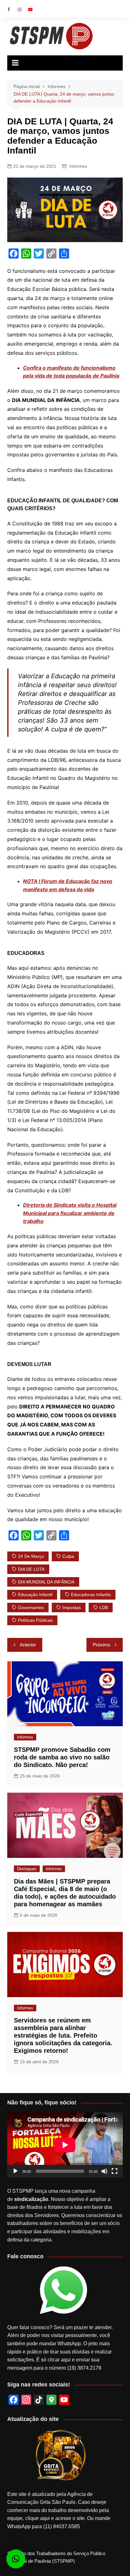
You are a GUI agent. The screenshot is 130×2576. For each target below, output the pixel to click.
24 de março (31, 1556)
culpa (68, 1556)
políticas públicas (35, 1620)
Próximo (101, 1645)
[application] (65, 2145)
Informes (78, 166)
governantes (31, 1608)
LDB (104, 1608)
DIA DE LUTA (31, 1569)
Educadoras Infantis (91, 1595)
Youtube (30, 9)
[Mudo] (104, 2171)
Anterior (28, 1645)
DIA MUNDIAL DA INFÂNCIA (46, 1582)
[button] (16, 2559)
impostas (72, 1608)
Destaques (27, 1869)
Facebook (9, 9)
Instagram (20, 9)
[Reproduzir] (15, 2171)
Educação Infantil (35, 1595)
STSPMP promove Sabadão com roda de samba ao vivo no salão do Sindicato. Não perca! (62, 1757)
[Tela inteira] (115, 2171)
